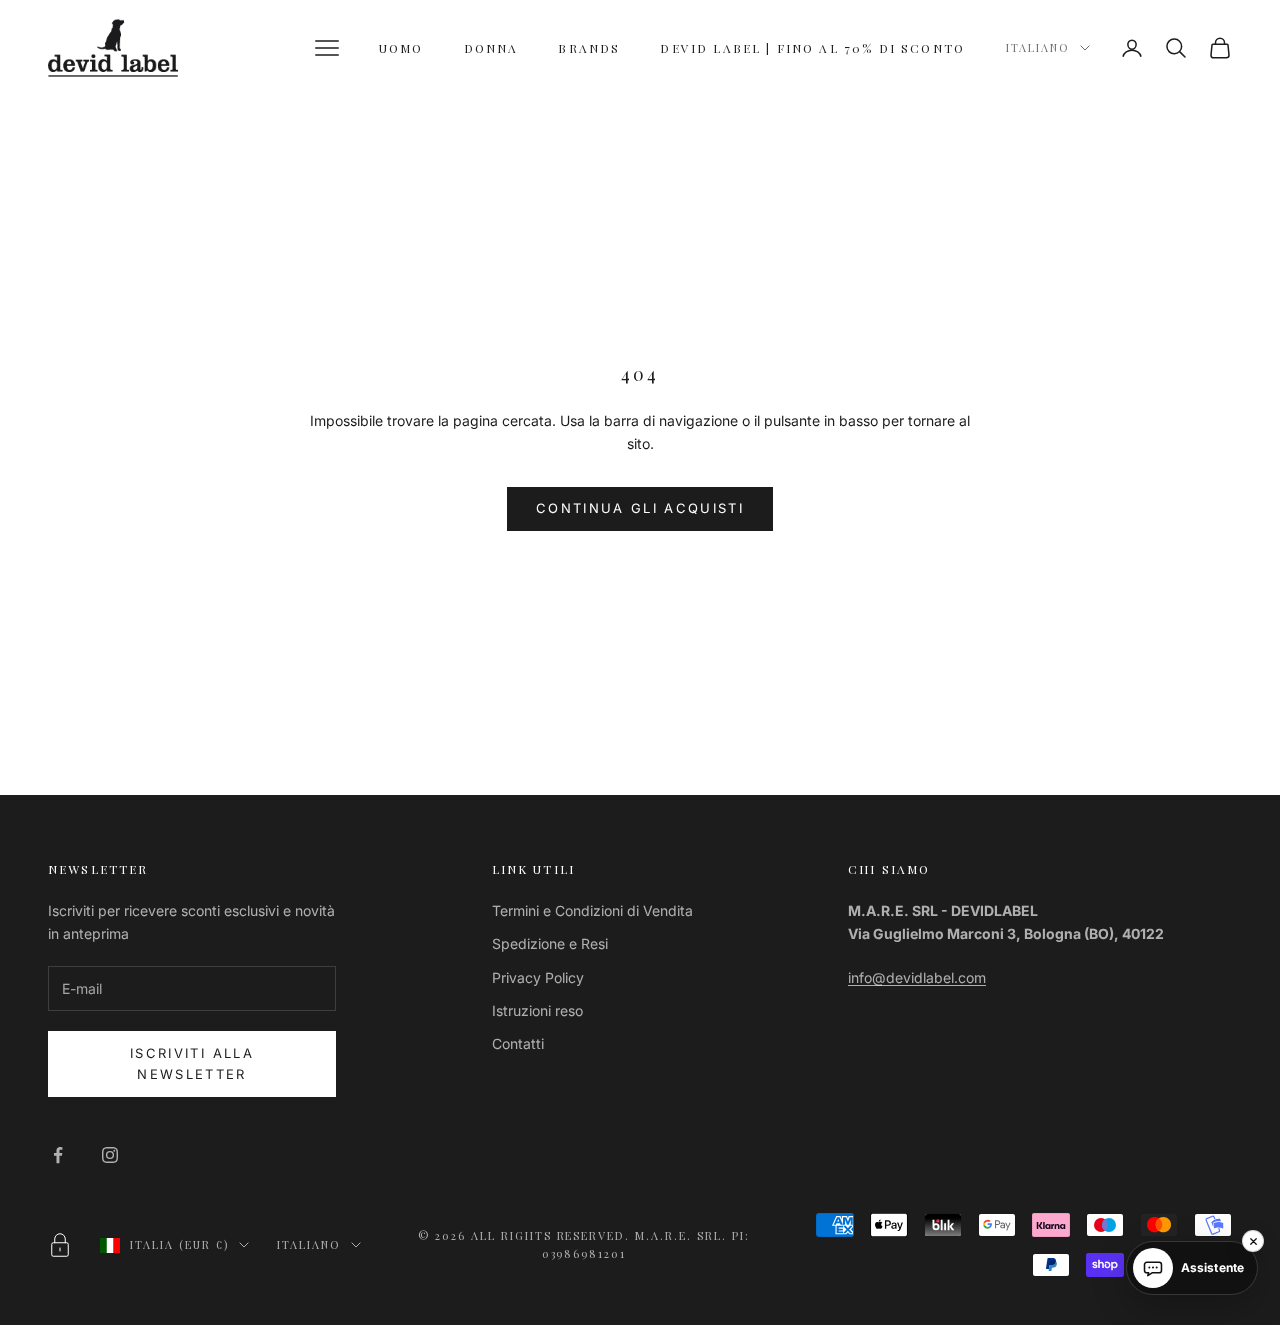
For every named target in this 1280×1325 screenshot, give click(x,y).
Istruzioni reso (537, 1010)
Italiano (1038, 47)
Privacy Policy (538, 977)
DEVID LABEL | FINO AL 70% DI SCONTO (812, 48)
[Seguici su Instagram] (110, 1155)
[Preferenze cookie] (60, 1245)
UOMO (401, 48)
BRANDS (589, 48)
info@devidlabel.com (917, 977)
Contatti (518, 1043)
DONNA (491, 48)
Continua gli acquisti (640, 508)
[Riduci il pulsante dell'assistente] (1253, 1241)
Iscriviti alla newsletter (192, 1063)
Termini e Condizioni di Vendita (592, 910)
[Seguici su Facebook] (58, 1155)
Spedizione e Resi (550, 943)
